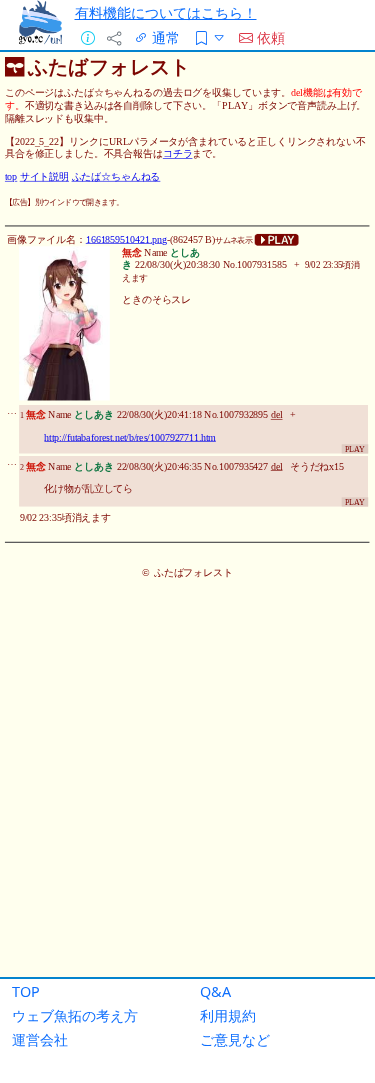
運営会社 (40, 1039)
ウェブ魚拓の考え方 (75, 1015)
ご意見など (235, 1039)
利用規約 (228, 1015)
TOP (26, 991)
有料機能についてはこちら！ (166, 12)
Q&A (215, 991)
